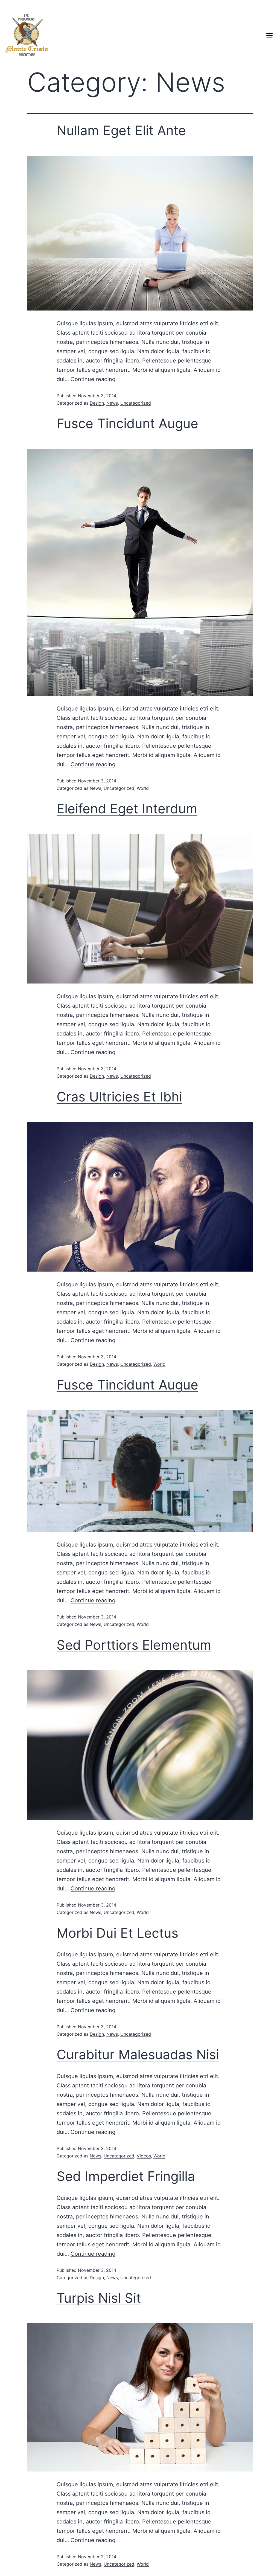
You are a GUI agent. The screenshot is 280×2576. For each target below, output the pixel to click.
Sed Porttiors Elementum (134, 1645)
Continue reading (93, 379)
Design (97, 403)
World (143, 788)
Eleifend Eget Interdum (127, 809)
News (112, 403)
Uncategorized (136, 403)
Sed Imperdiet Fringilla (126, 2176)
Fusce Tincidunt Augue (127, 423)
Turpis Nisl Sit (99, 2298)
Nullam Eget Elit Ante (121, 130)
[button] (269, 35)
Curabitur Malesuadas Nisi (138, 2054)
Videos (144, 2156)
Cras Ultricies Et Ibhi (119, 1097)
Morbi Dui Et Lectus (117, 1933)
